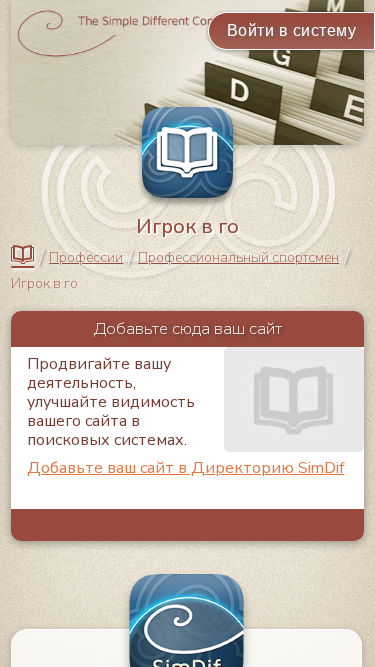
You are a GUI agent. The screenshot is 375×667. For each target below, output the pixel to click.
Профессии (86, 258)
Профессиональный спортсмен (238, 258)
